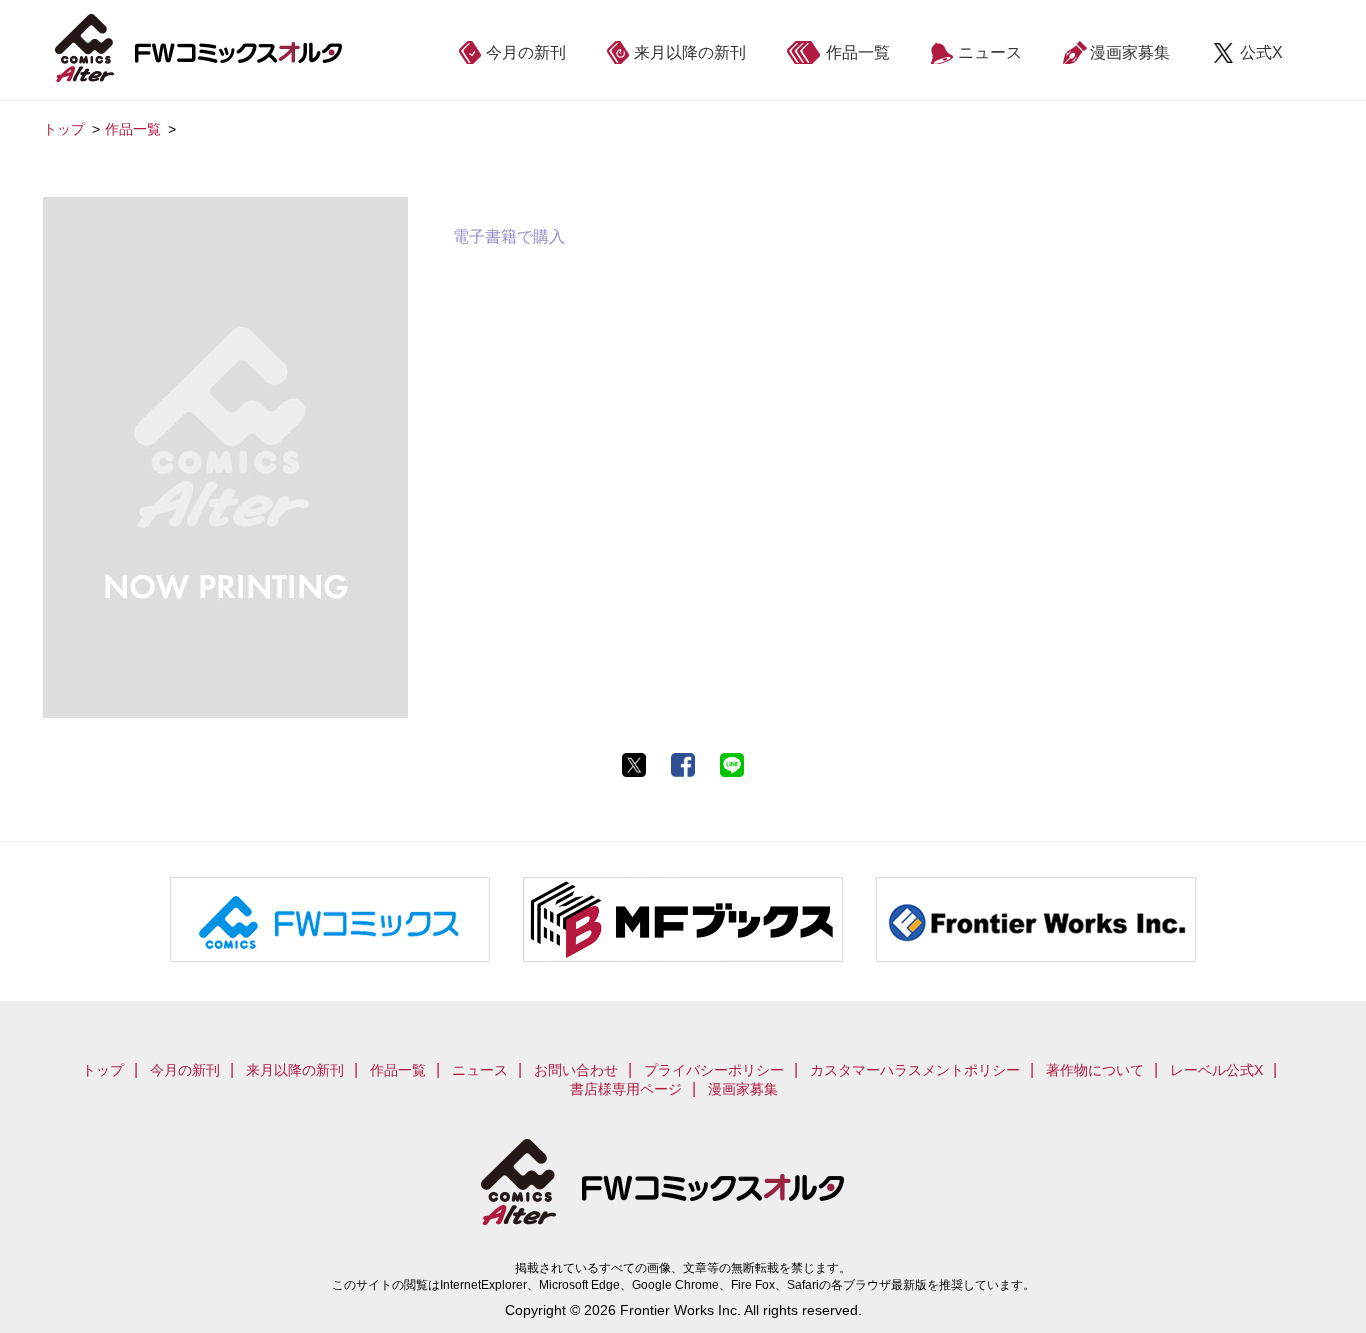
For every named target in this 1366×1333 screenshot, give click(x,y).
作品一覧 (858, 52)
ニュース (990, 52)
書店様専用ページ (626, 1089)
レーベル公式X (1216, 1070)
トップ (103, 1070)
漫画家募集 (1130, 52)
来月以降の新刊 (690, 52)
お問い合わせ (576, 1070)
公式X (1261, 52)
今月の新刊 (526, 52)
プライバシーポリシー (714, 1070)
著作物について (1095, 1070)
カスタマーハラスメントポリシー (915, 1070)
